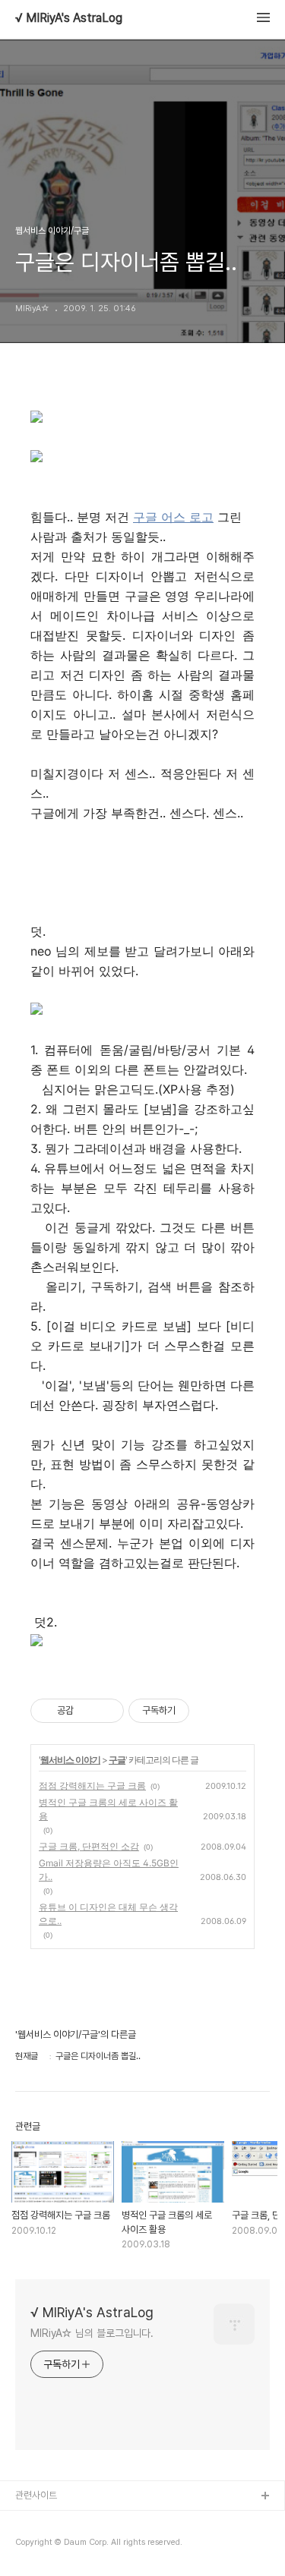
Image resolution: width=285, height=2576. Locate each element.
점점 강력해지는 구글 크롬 (92, 1786)
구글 (117, 1760)
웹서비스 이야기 (70, 1760)
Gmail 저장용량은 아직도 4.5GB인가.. (109, 1870)
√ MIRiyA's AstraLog (69, 18)
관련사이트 (36, 2495)
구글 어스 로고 (173, 517)
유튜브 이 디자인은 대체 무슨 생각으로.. (108, 1914)
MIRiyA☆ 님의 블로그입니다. (92, 2333)
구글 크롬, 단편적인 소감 (89, 1846)
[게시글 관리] (107, 1711)
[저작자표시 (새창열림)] (196, 1711)
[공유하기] (88, 1711)
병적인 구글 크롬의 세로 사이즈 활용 (108, 1809)
